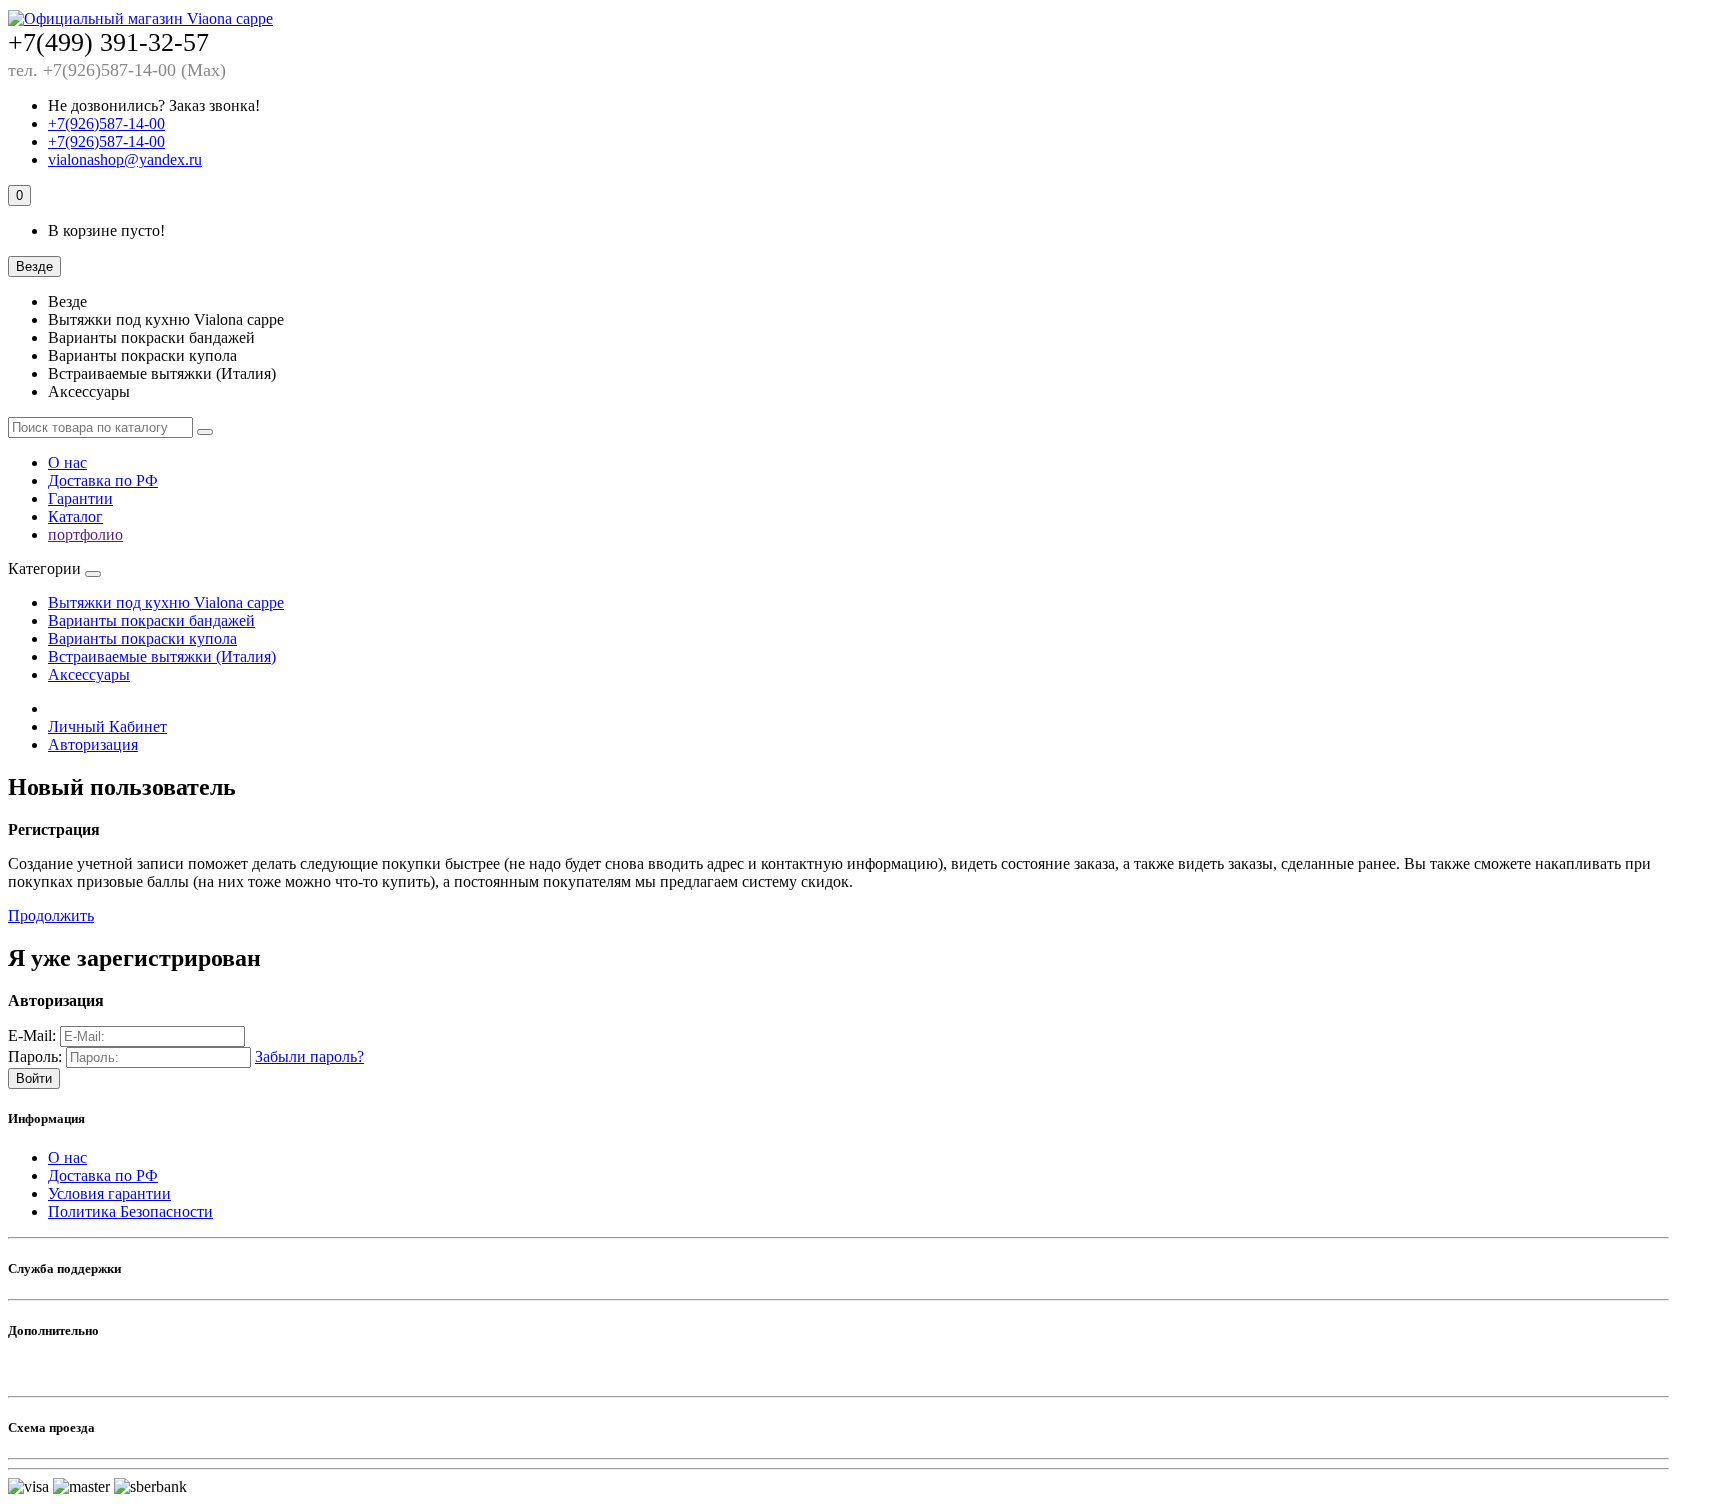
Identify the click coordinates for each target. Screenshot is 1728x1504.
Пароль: (35, 1056)
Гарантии (80, 498)
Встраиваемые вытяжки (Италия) (162, 656)
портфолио (85, 534)
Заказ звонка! (154, 105)
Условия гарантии (109, 1193)
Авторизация (93, 744)
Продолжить (51, 915)
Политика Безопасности (130, 1211)
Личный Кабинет (107, 726)
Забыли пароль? (309, 1056)
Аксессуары (89, 674)
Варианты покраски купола (142, 638)
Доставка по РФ (103, 480)
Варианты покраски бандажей (151, 620)
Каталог (75, 516)
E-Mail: (32, 1035)
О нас (67, 462)
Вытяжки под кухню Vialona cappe (166, 602)
